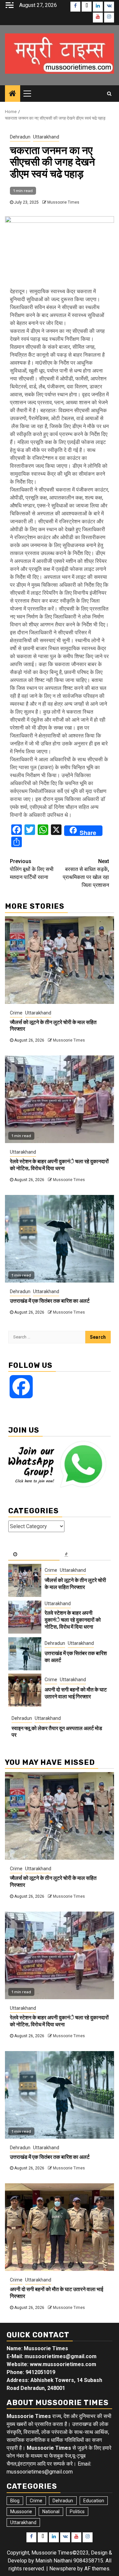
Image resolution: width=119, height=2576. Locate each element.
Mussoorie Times (63, 202)
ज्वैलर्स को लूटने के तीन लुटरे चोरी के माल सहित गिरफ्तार (75, 1584)
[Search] (109, 94)
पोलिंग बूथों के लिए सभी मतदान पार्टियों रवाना (32, 869)
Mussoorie (21, 2512)
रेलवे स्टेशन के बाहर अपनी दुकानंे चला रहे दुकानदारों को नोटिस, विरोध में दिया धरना (59, 1165)
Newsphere (63, 2569)
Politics (77, 2512)
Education (94, 2501)
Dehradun (20, 137)
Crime (16, 1013)
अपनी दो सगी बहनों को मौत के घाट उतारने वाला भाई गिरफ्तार (76, 1693)
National (51, 2512)
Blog (15, 2501)
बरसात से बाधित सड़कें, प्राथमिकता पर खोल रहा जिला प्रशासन (86, 873)
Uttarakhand (46, 137)
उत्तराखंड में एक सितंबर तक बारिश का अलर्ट (50, 1301)
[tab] (34, 1555)
